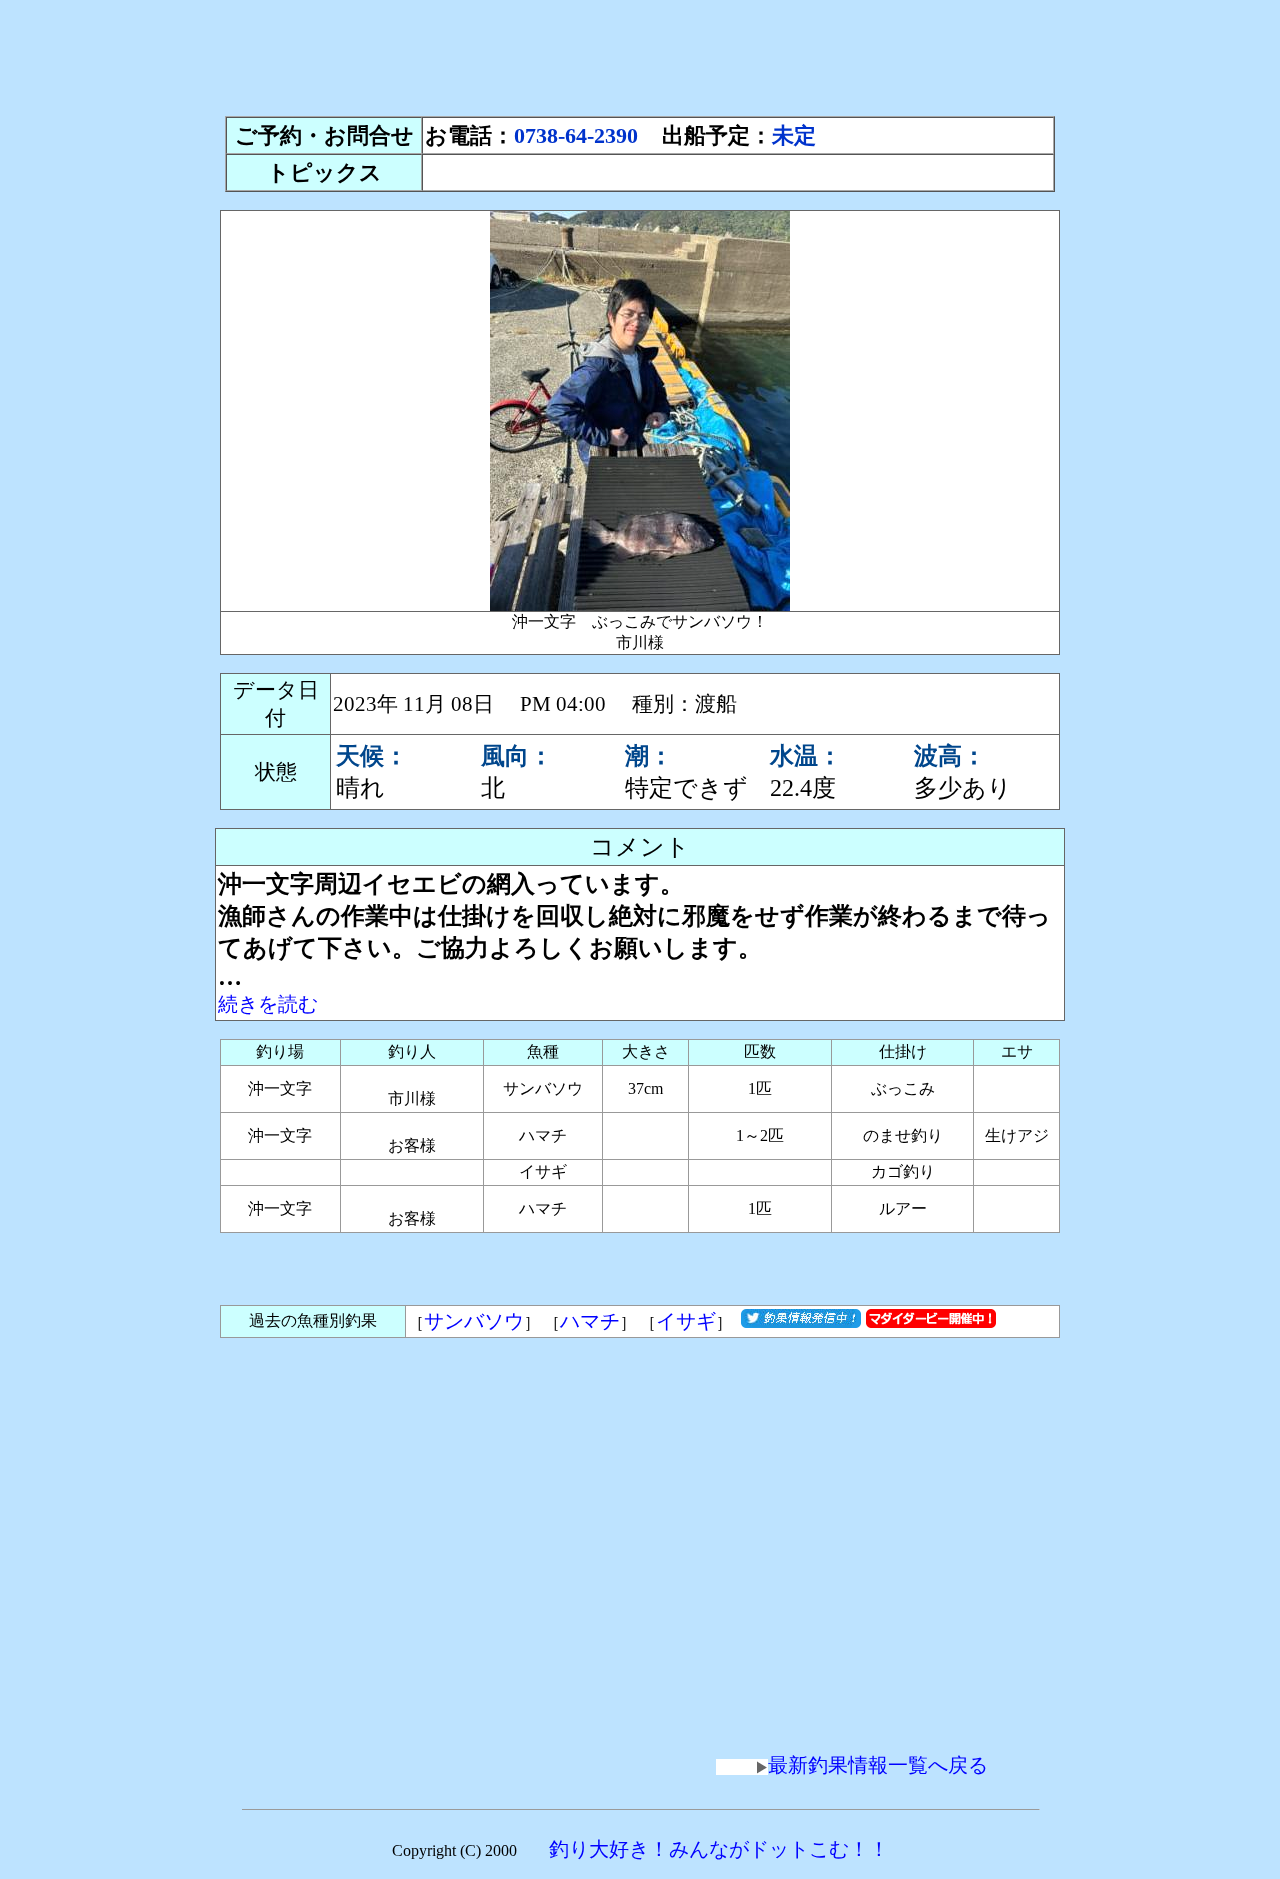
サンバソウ (474, 1321)
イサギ (686, 1321)
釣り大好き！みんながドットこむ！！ (719, 1849)
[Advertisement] (640, 53)
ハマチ (590, 1321)
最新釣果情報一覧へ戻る (878, 1765)
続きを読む (268, 1004)
